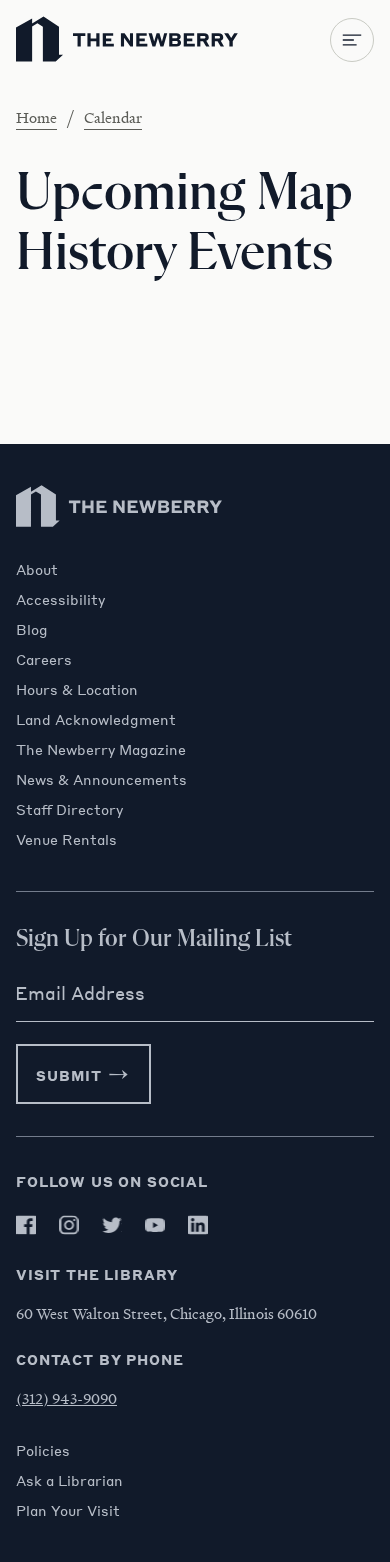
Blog (32, 629)
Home (36, 117)
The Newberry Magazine (101, 749)
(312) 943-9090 (66, 1398)
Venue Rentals (66, 839)
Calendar (113, 117)
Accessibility (60, 599)
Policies (43, 1450)
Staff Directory (69, 809)
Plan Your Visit (68, 1510)
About (37, 569)
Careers (44, 659)
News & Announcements (101, 779)
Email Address (80, 993)
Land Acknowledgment (96, 719)
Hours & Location (77, 689)
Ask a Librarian (69, 1480)
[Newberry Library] (120, 550)
